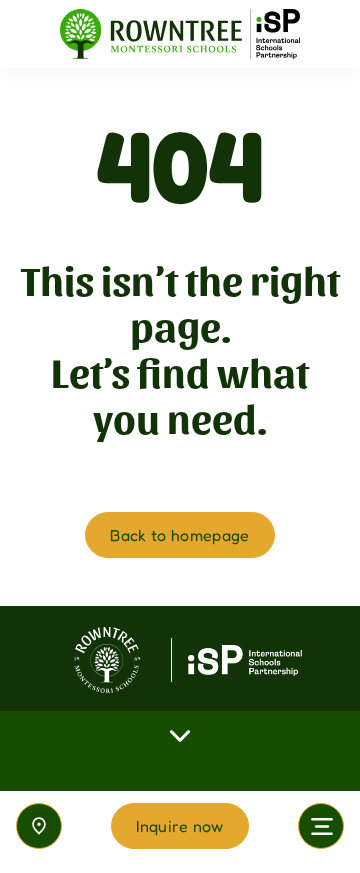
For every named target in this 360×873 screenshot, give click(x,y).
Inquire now (180, 826)
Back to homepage (179, 535)
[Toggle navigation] (321, 826)
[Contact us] (39, 826)
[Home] (180, 34)
